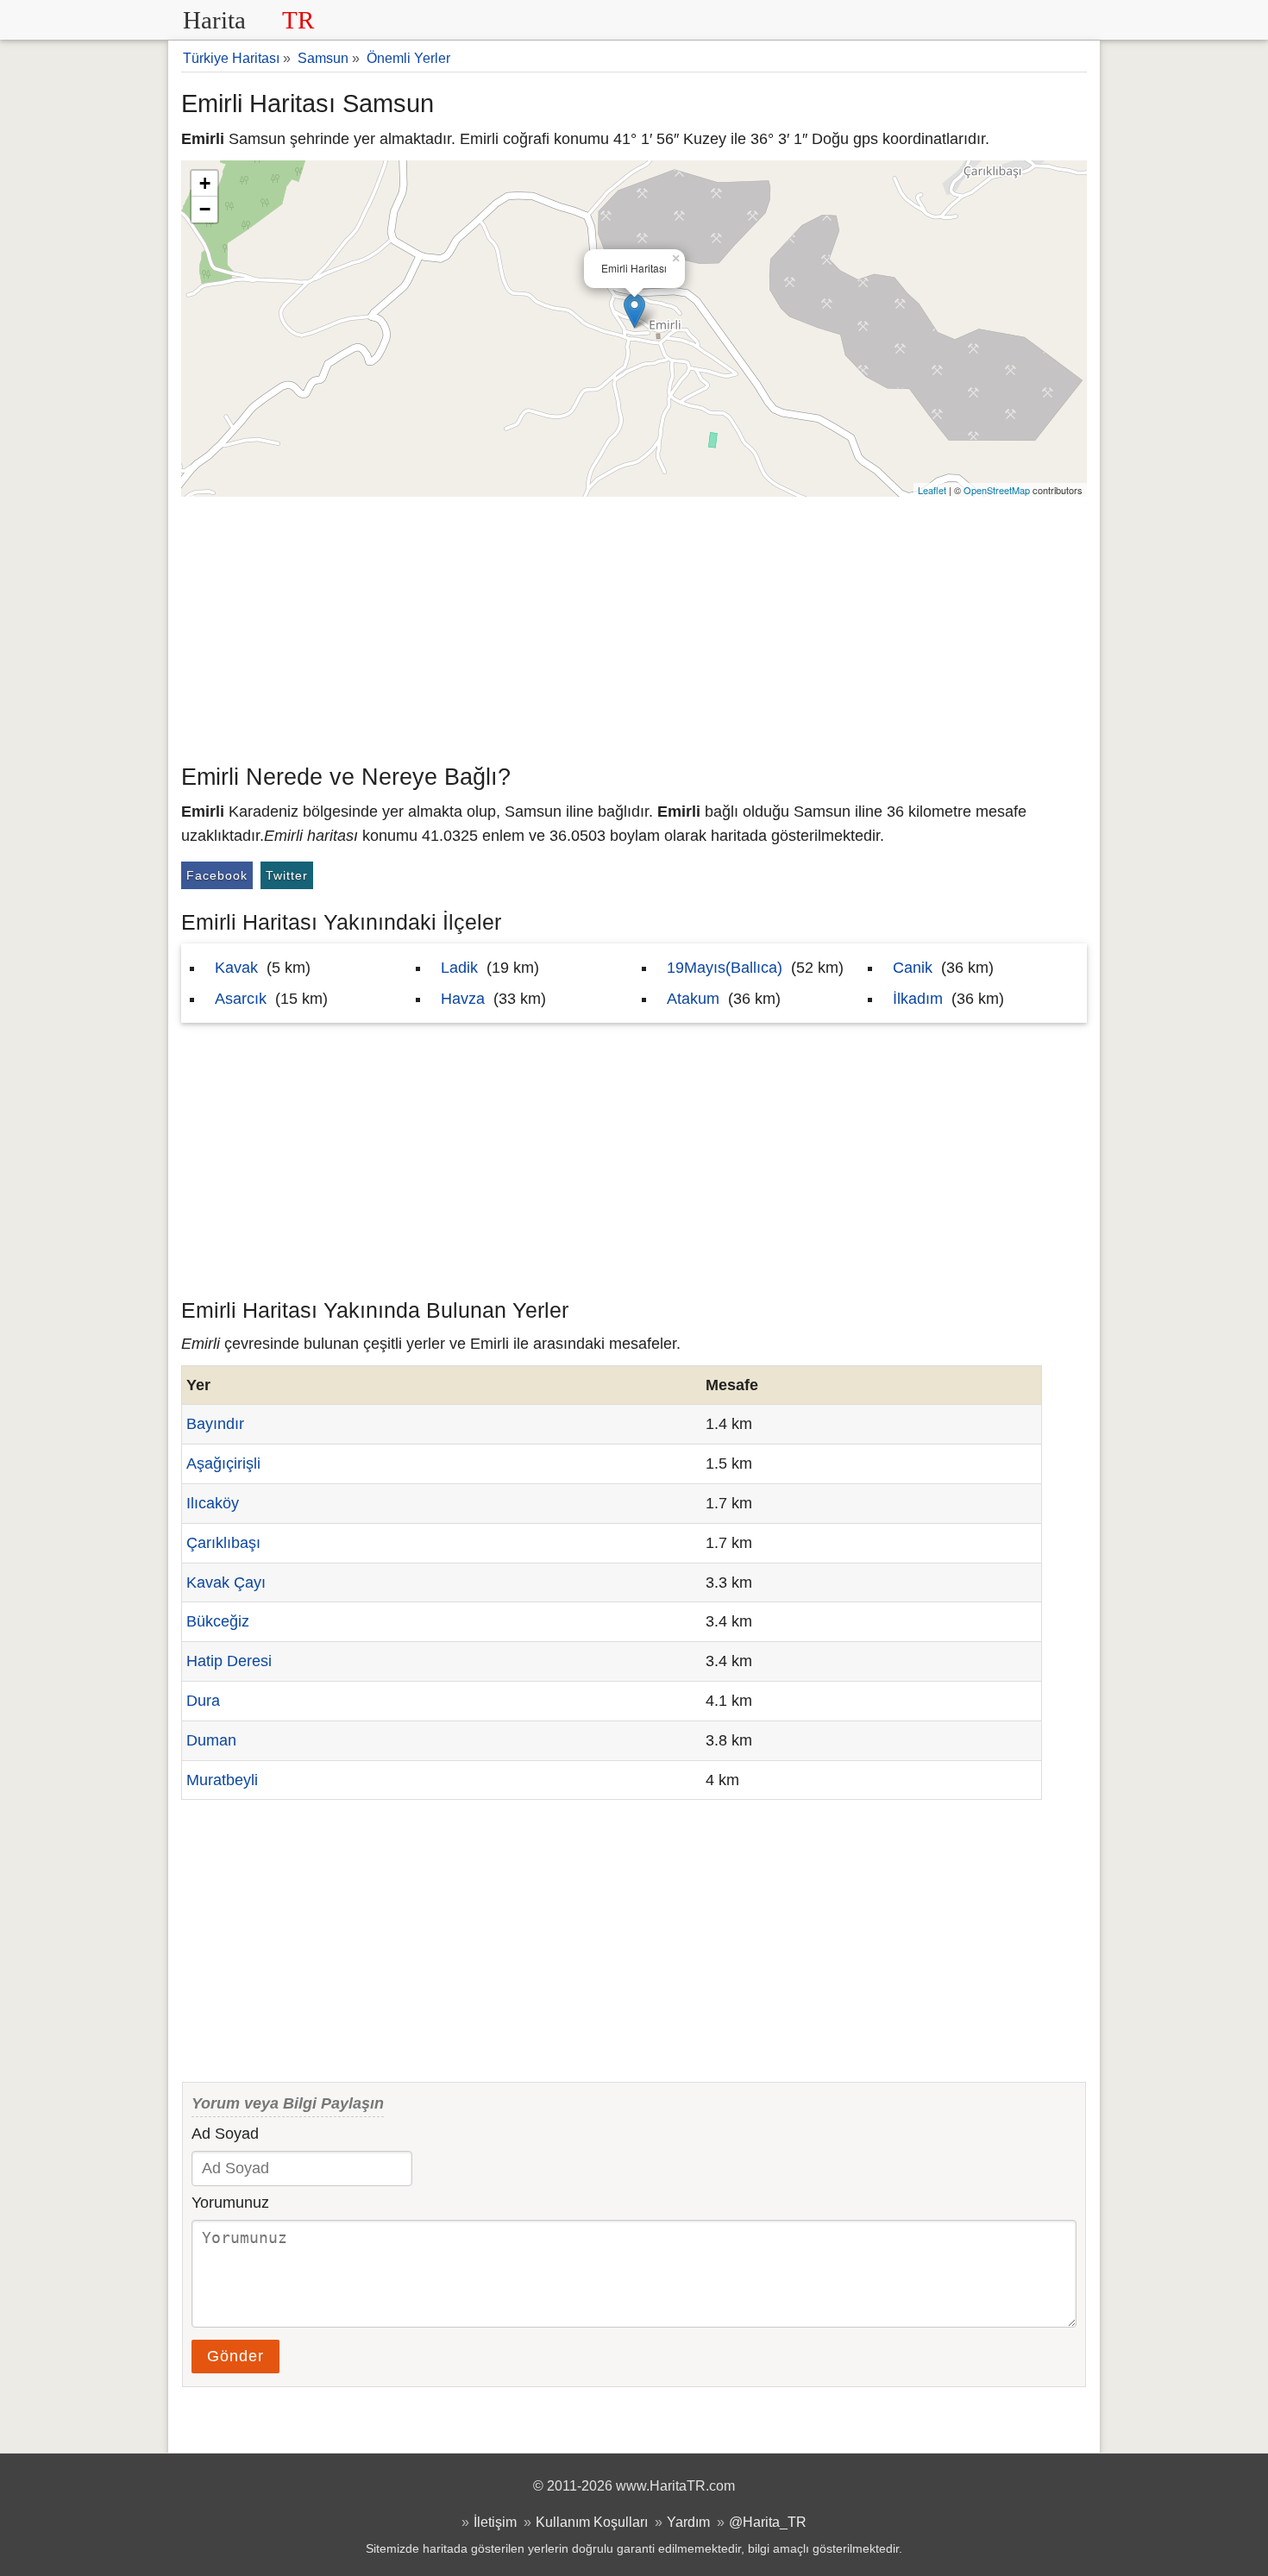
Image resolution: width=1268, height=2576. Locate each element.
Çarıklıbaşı (223, 1543)
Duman (211, 1740)
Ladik (459, 968)
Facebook (217, 875)
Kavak (236, 968)
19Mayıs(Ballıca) (725, 968)
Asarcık (241, 999)
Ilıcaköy (213, 1503)
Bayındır (215, 1424)
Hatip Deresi (229, 1661)
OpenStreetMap (997, 490)
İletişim (495, 2522)
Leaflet (932, 490)
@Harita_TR (768, 2522)
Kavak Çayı (226, 1583)
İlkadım (918, 999)
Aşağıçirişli (223, 1463)
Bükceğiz (218, 1621)
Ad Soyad (225, 2134)
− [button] (205, 209)
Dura (203, 1701)
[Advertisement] (634, 626)
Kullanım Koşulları (592, 2522)
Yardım (688, 2522)
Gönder (235, 2356)
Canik (913, 968)
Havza (463, 999)
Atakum (693, 999)
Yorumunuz (230, 2203)
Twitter (287, 875)
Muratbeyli (222, 1780)
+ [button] (205, 183)
